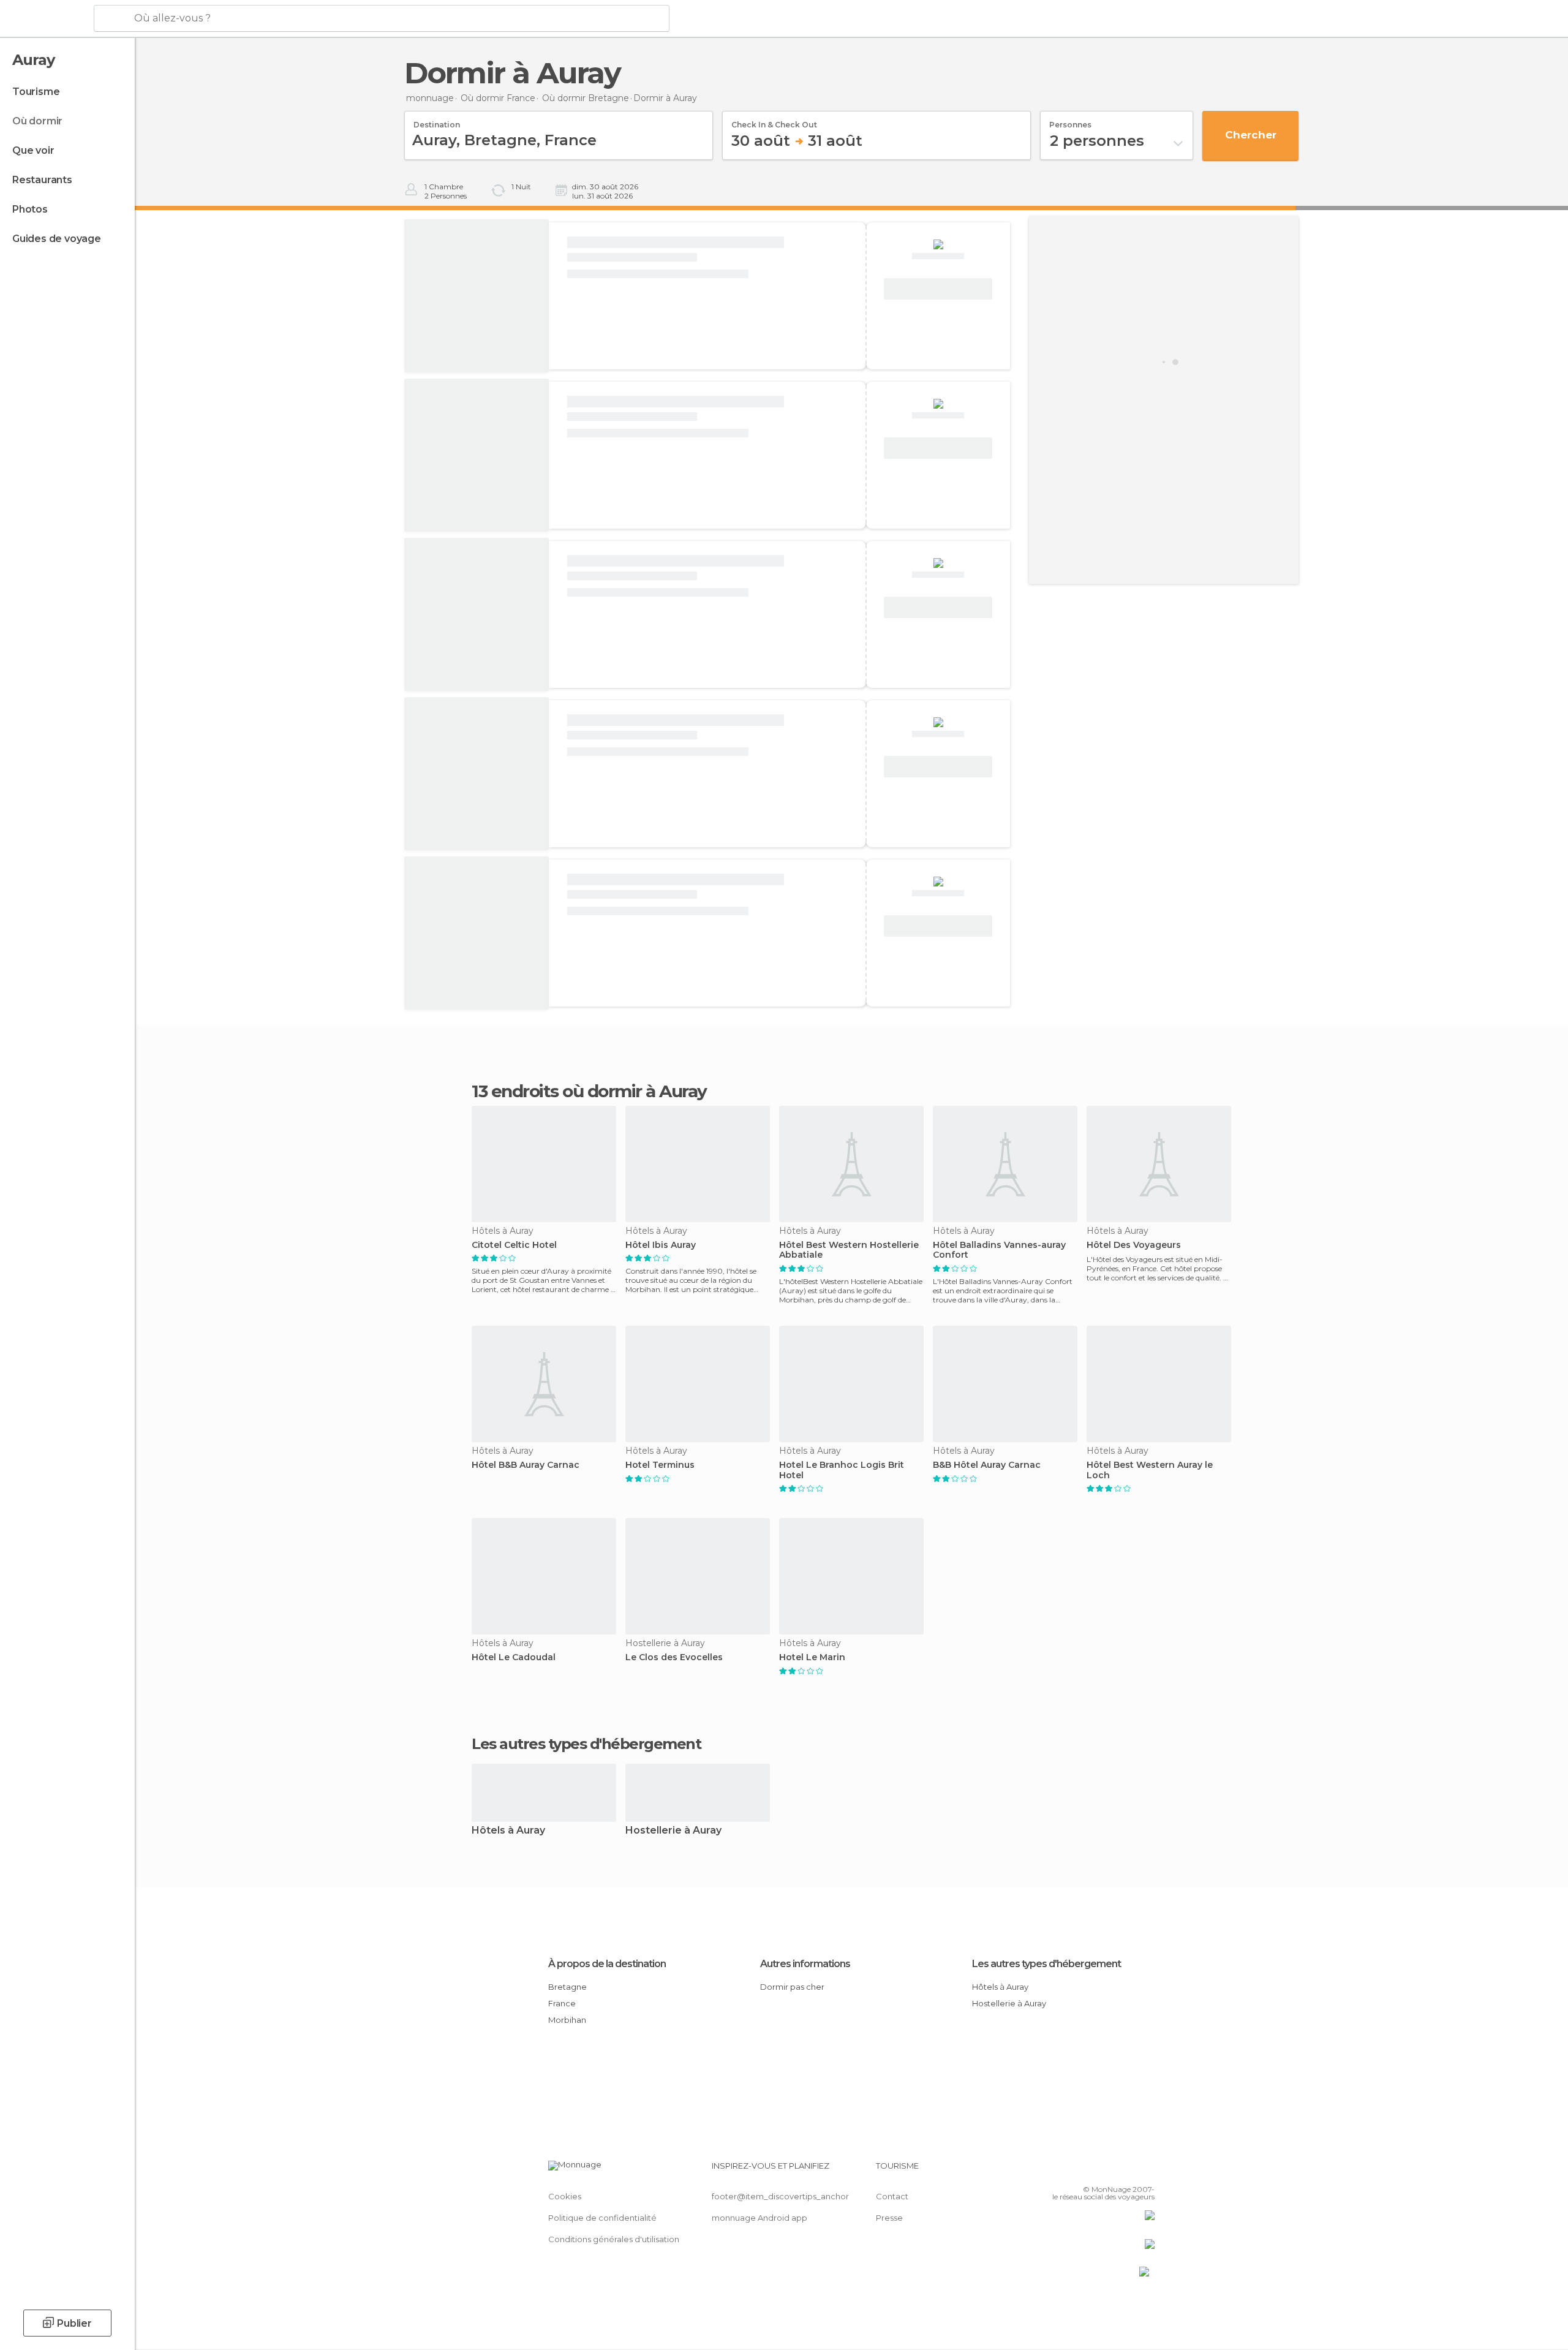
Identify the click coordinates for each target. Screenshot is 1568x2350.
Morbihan (567, 2020)
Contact (892, 2196)
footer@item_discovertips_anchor (780, 2196)
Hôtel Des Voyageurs (1134, 1245)
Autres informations (805, 1964)
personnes (1070, 121)
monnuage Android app (759, 2218)
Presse (889, 2218)
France (562, 2003)
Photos (30, 209)
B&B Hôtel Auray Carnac (987, 1465)
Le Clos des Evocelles (674, 1657)
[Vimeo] (1125, 2171)
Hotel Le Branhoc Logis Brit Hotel (842, 1470)
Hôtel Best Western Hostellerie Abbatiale (849, 1250)
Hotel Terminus (660, 1465)
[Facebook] (1085, 2171)
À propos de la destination (607, 1964)
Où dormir (37, 121)
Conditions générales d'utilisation (614, 2239)
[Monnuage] (46, 19)
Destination (437, 121)
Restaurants (42, 180)
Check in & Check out (774, 121)
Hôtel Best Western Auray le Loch (1150, 1470)
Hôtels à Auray (508, 1831)
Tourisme (36, 92)
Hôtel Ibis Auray (661, 1245)
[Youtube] (1145, 2171)
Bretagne (567, 1987)
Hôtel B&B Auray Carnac (526, 1465)
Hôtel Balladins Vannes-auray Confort (999, 1250)
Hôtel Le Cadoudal (514, 1657)
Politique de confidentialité (602, 2218)
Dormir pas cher (792, 1987)
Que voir (33, 150)
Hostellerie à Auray (673, 1831)
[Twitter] (1105, 2171)
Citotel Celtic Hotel (514, 1245)
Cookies (565, 2196)
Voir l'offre (938, 289)
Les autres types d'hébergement (1046, 1964)
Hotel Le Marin (812, 1657)
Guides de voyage (57, 239)
